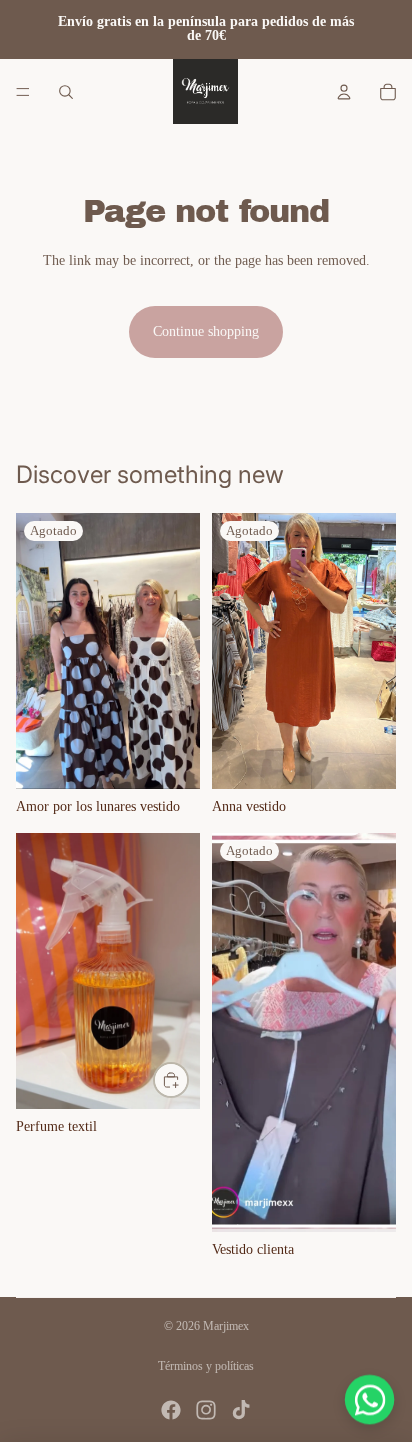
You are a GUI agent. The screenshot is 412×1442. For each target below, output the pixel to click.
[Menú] (23, 92)
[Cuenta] (344, 92)
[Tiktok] (241, 1410)
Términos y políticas (206, 1366)
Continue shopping (206, 331)
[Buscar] (66, 92)
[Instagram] (206, 1410)
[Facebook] (171, 1410)
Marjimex (226, 1326)
